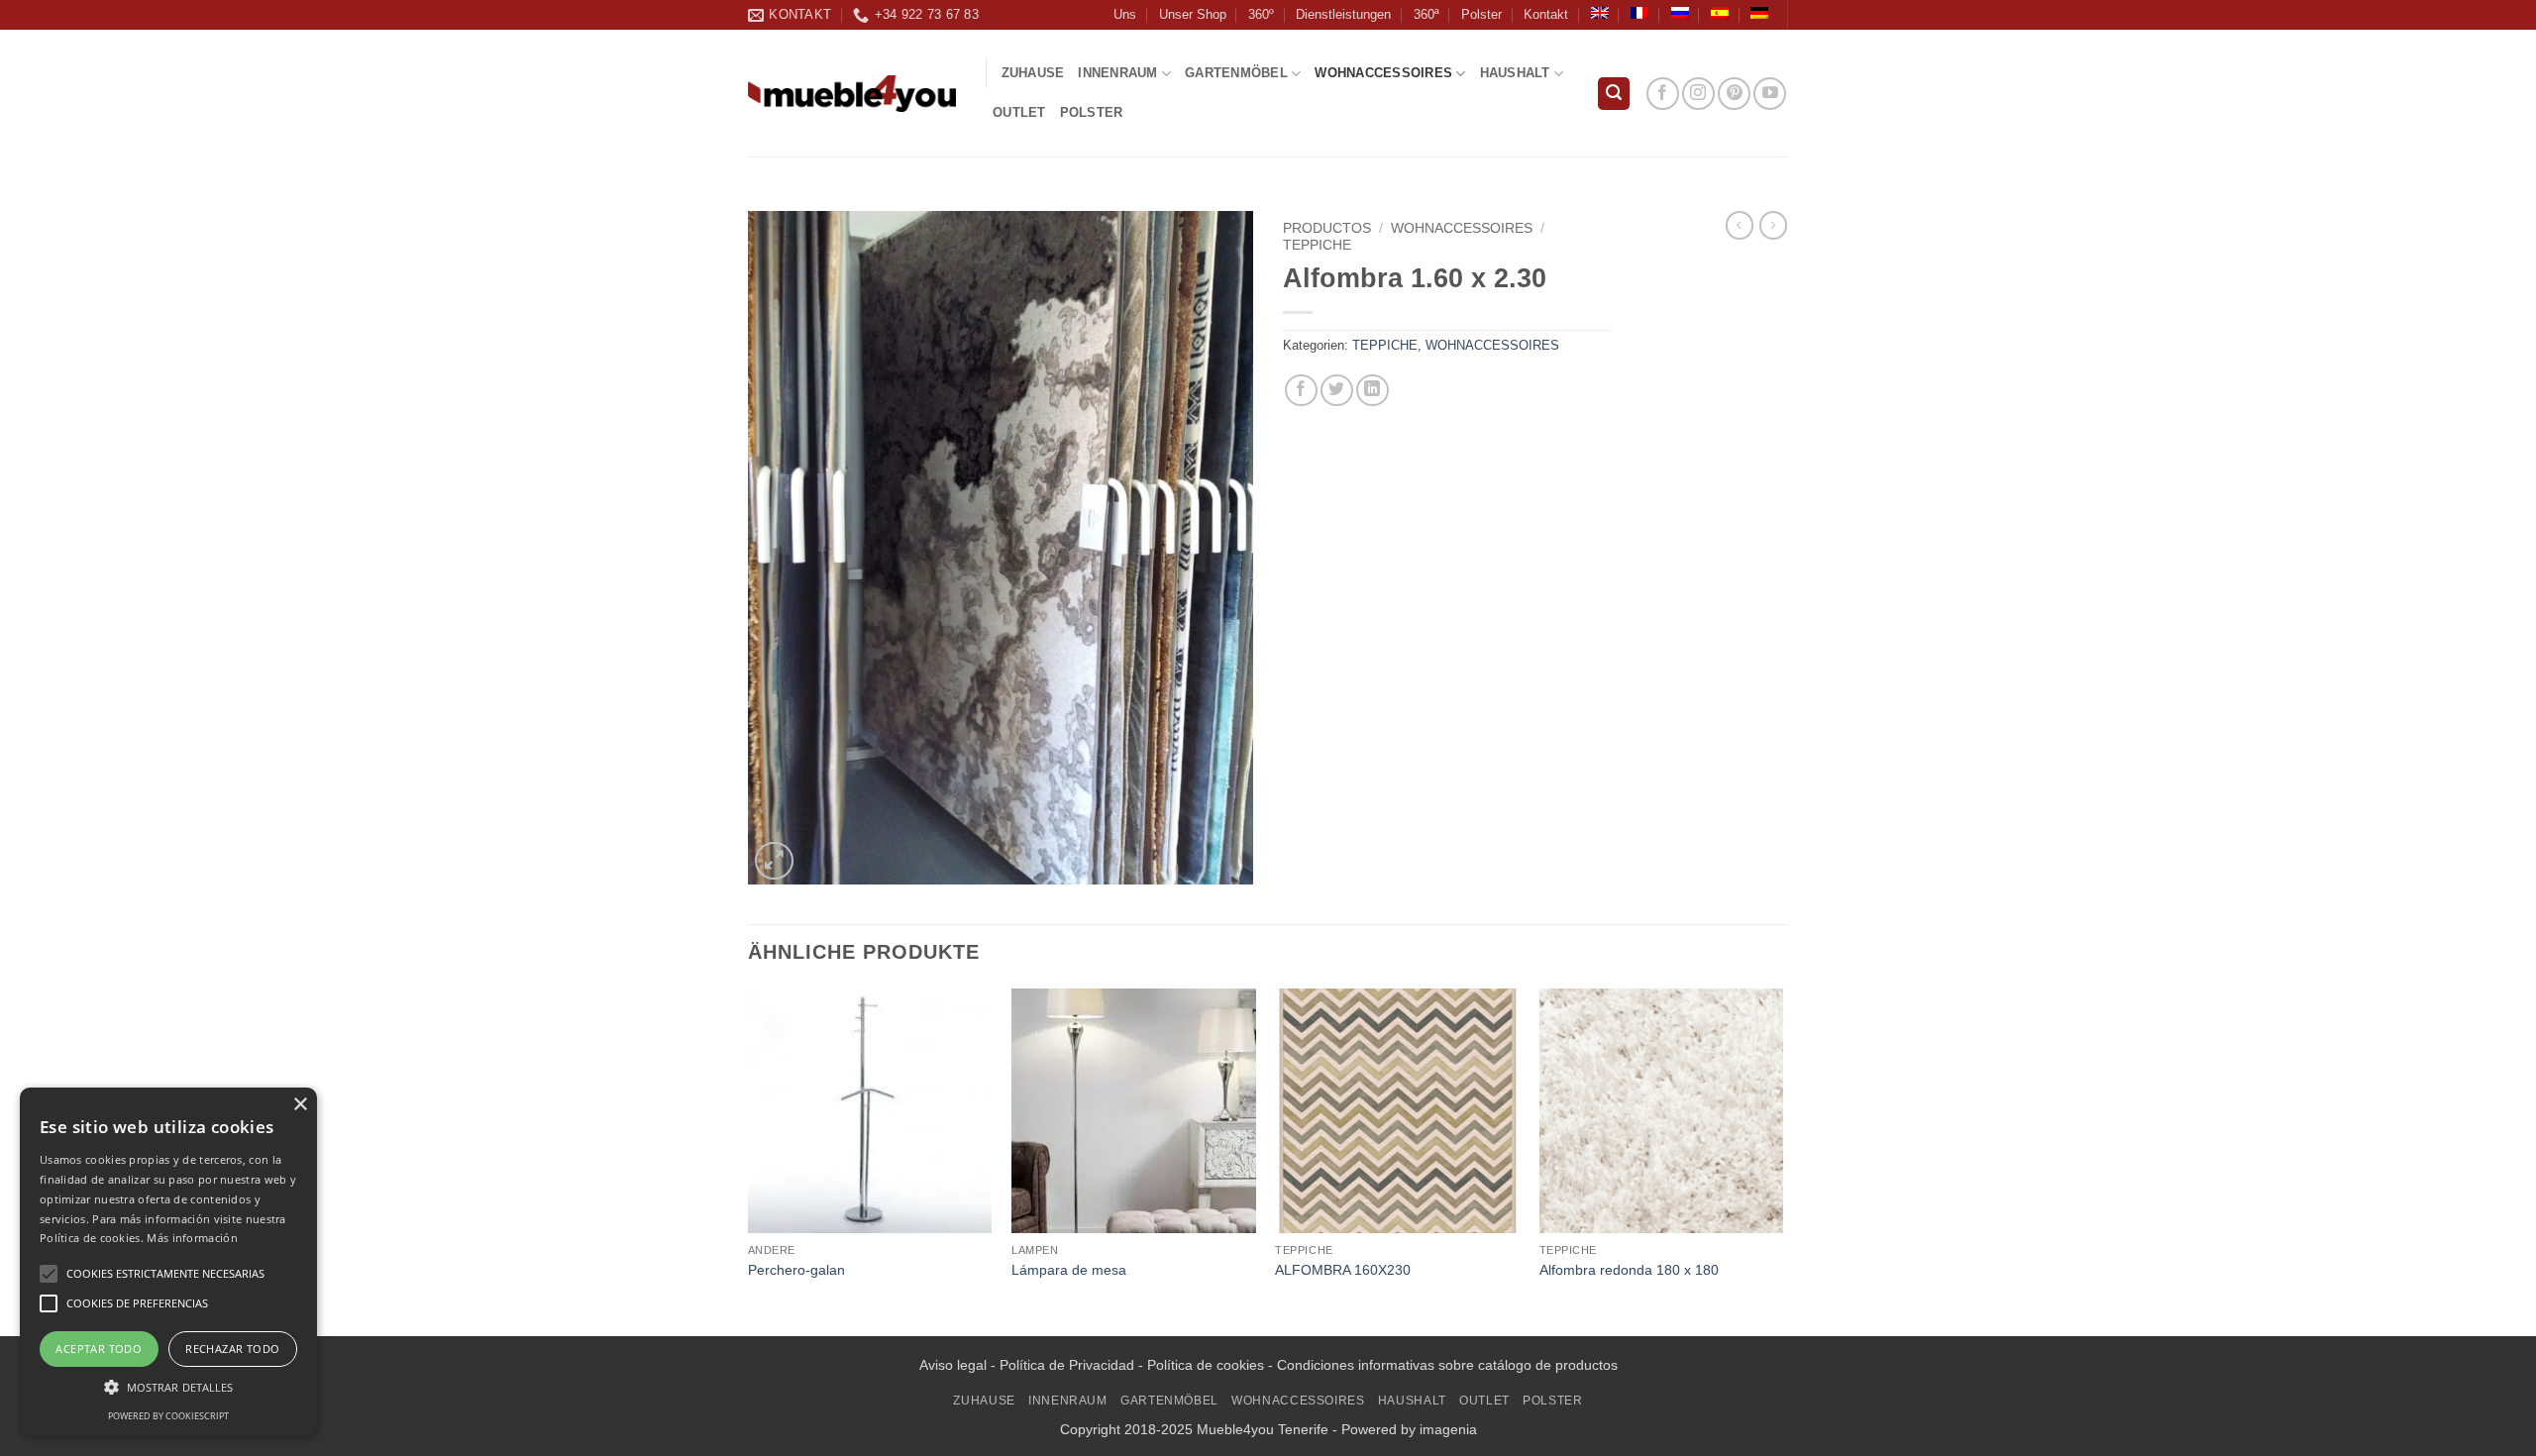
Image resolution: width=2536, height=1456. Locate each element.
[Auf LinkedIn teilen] (1373, 391)
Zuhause (1033, 73)
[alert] (168, 1262)
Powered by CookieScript (168, 1416)
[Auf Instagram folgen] (1698, 94)
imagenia (1448, 1429)
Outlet (1019, 112)
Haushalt (1515, 73)
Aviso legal (953, 1365)
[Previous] (749, 1160)
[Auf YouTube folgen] (1770, 94)
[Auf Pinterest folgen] (1734, 94)
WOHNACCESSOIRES (1383, 73)
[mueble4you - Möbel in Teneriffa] (852, 94)
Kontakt (1546, 14)
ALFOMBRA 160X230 (1343, 1270)
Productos (1327, 228)
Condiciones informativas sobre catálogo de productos (1447, 1365)
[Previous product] (1773, 225)
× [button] (300, 1105)
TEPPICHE (1317, 245)
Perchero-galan (796, 1270)
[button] (1614, 94)
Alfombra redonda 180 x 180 (1629, 1270)
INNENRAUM (1117, 73)
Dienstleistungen (1343, 14)
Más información (192, 1238)
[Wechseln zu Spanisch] (1720, 13)
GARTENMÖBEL (1236, 73)
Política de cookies (1206, 1365)
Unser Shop (1193, 14)
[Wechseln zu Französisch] (1639, 13)
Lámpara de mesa (1069, 1270)
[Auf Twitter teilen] (1337, 391)
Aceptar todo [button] (99, 1349)
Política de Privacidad (1067, 1365)
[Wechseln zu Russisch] (1680, 13)
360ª (1426, 14)
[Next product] (1740, 225)
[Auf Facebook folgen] (1663, 94)
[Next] (1782, 1160)
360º (1261, 14)
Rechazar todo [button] (232, 1349)
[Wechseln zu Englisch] (1600, 13)
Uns (1125, 14)
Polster (1481, 14)
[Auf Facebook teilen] (1301, 391)
